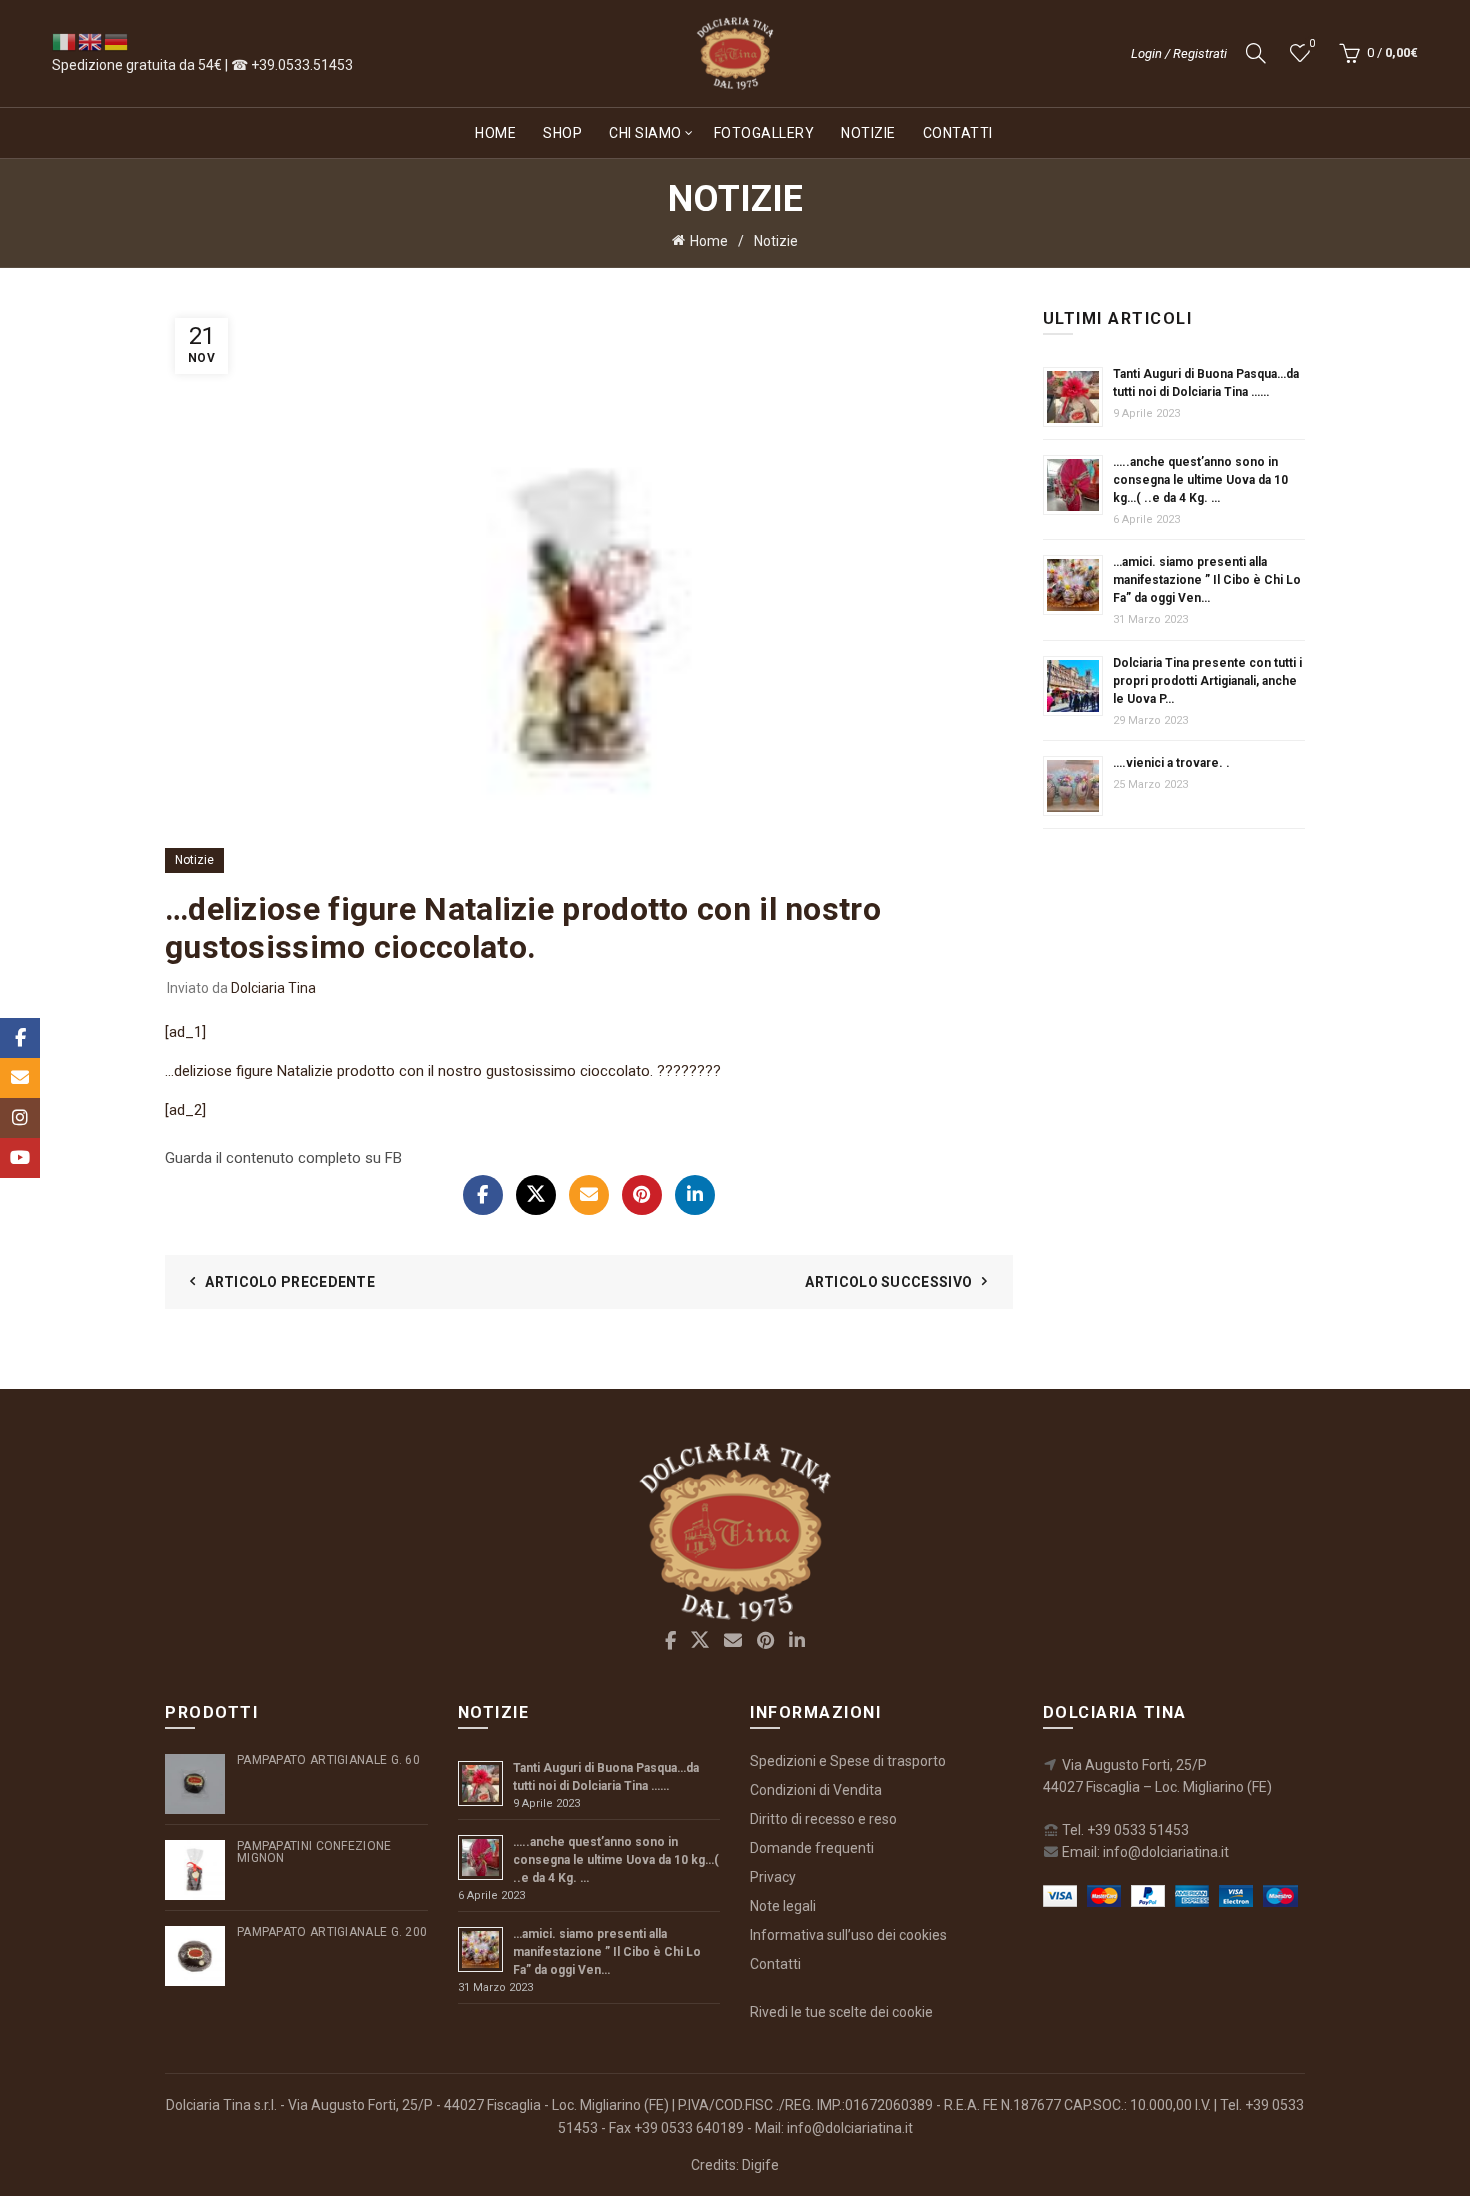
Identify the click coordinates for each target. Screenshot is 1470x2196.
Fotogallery (764, 133)
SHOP (562, 133)
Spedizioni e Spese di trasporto (848, 1761)
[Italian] (65, 41)
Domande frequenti (812, 1848)
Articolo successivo (888, 1282)
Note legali (783, 1906)
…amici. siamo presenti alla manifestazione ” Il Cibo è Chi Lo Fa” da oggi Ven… (1207, 580)
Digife (760, 2165)
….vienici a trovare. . (1171, 763)
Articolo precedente (290, 1282)
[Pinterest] (642, 1195)
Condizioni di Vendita (816, 1790)
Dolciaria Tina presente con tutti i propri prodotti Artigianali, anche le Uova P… (1207, 681)
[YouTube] (20, 1158)
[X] (536, 1195)
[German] (117, 41)
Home (495, 133)
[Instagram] (20, 1118)
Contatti (958, 133)
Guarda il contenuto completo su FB (283, 1158)
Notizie (868, 133)
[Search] (1256, 53)
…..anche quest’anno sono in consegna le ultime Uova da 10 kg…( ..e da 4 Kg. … (1200, 480)
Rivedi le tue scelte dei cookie (841, 2012)
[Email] (589, 1195)
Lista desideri (1312, 43)
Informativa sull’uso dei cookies (848, 1935)
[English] (91, 41)
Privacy (773, 1877)
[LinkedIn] (695, 1195)
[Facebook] (483, 1195)
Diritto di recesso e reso (823, 1819)
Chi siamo (645, 133)
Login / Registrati (1179, 53)
